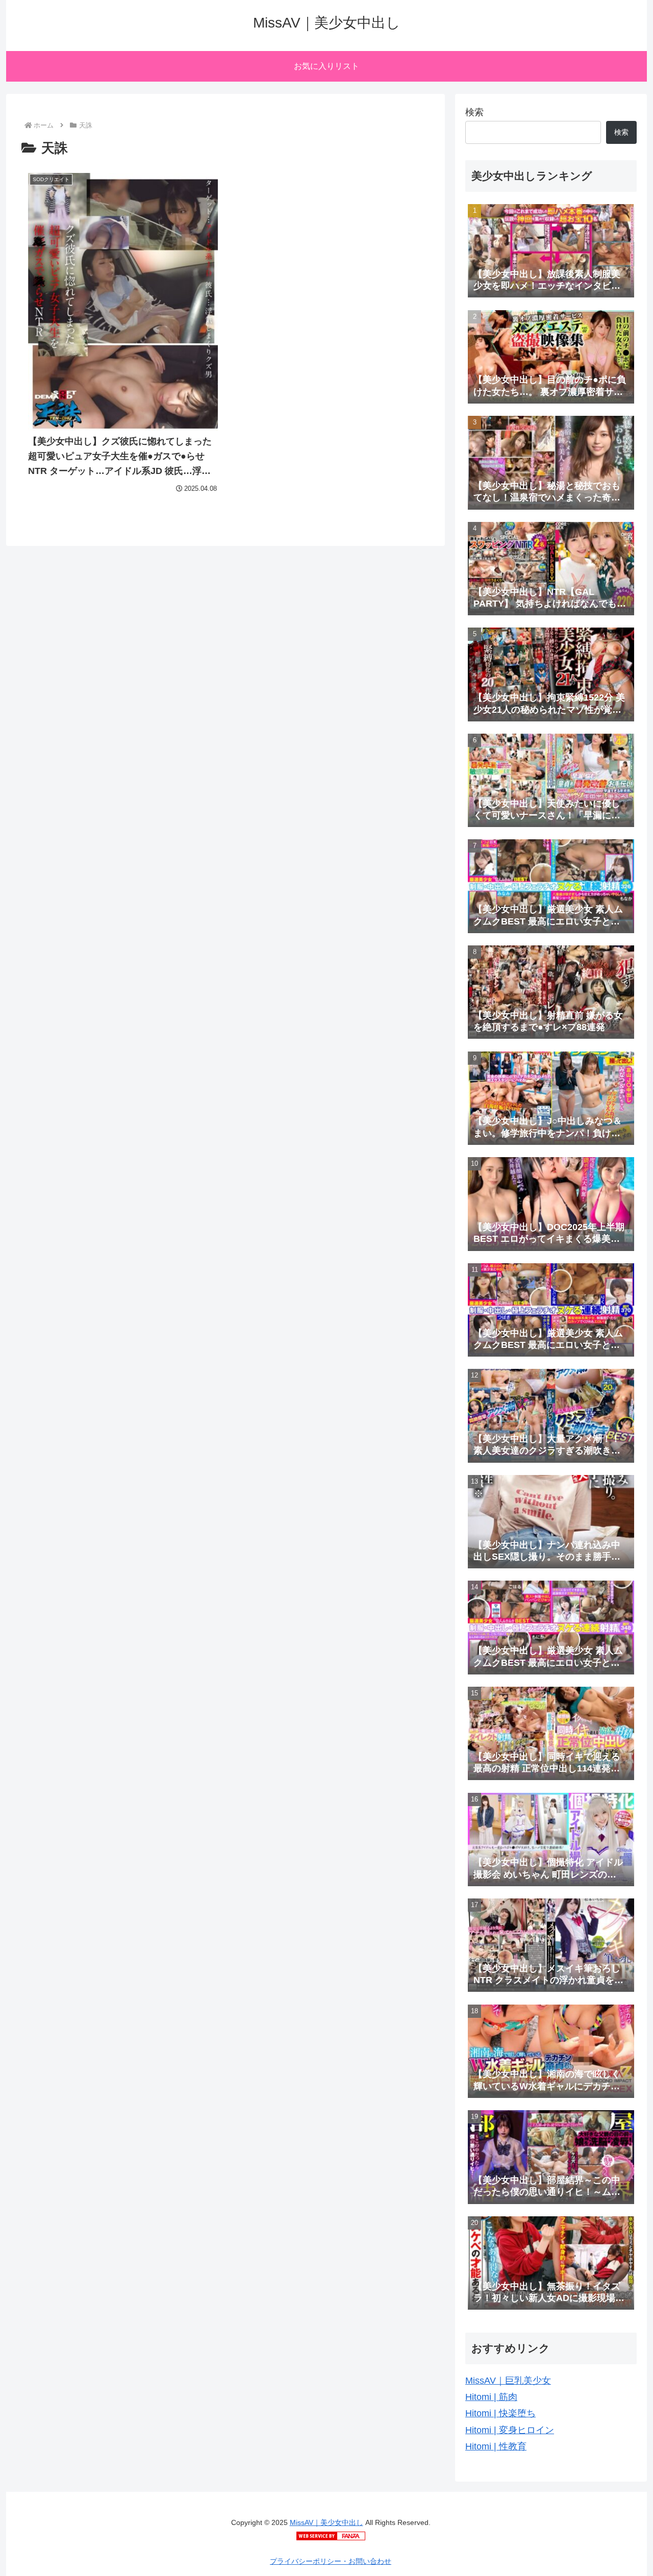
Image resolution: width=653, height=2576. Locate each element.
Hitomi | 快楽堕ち (500, 2413)
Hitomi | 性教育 (496, 2446)
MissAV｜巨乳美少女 (508, 2381)
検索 (474, 112)
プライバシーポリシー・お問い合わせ (331, 2561)
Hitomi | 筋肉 (491, 2397)
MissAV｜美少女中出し (326, 2522)
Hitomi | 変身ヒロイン (510, 2430)
